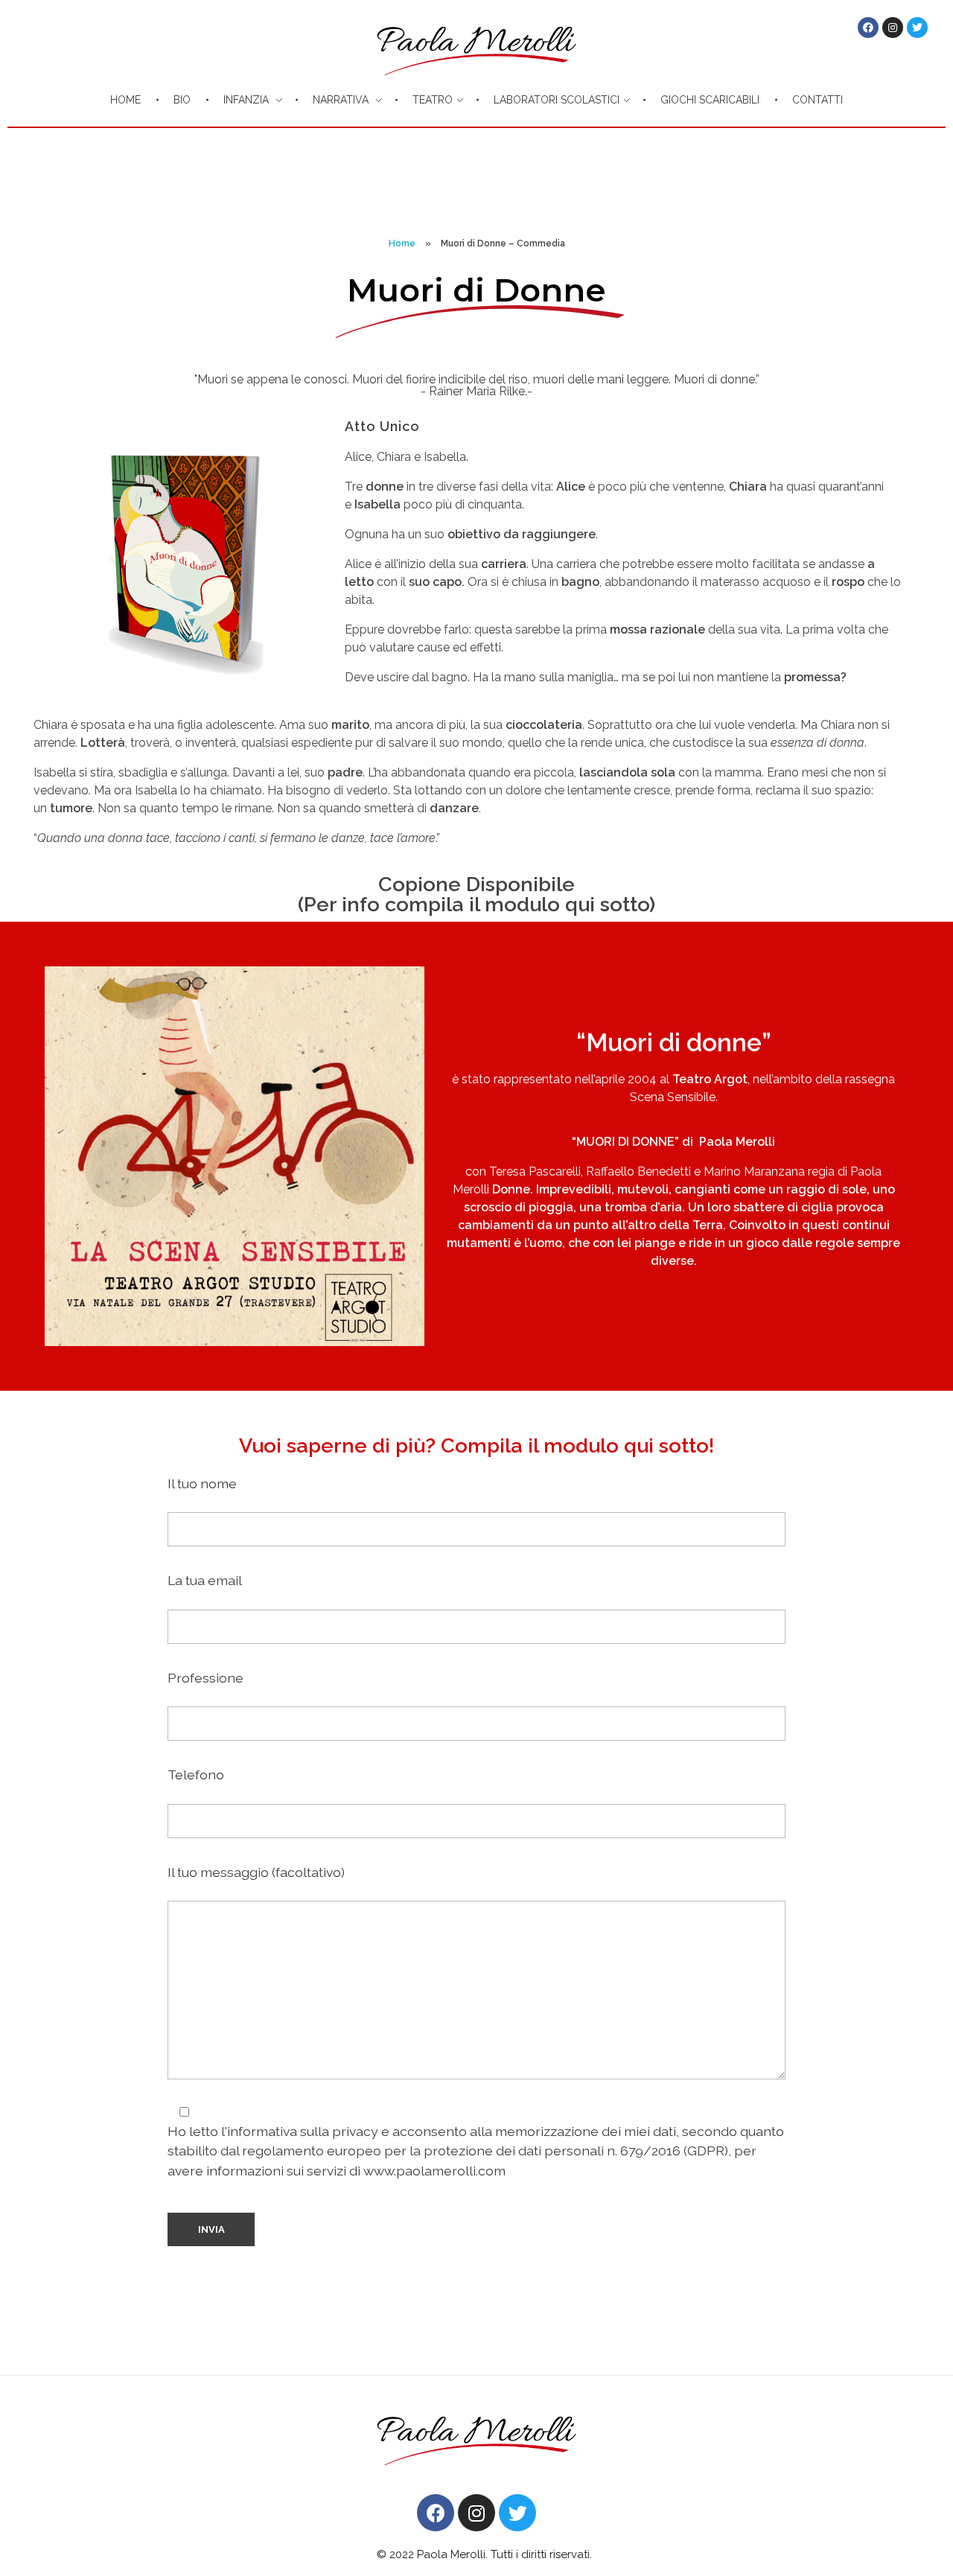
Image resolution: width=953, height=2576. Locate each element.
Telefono (196, 1775)
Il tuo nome (202, 1483)
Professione (205, 1678)
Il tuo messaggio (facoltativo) (256, 1872)
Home (402, 243)
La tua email (205, 1580)
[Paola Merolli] (476, 2430)
